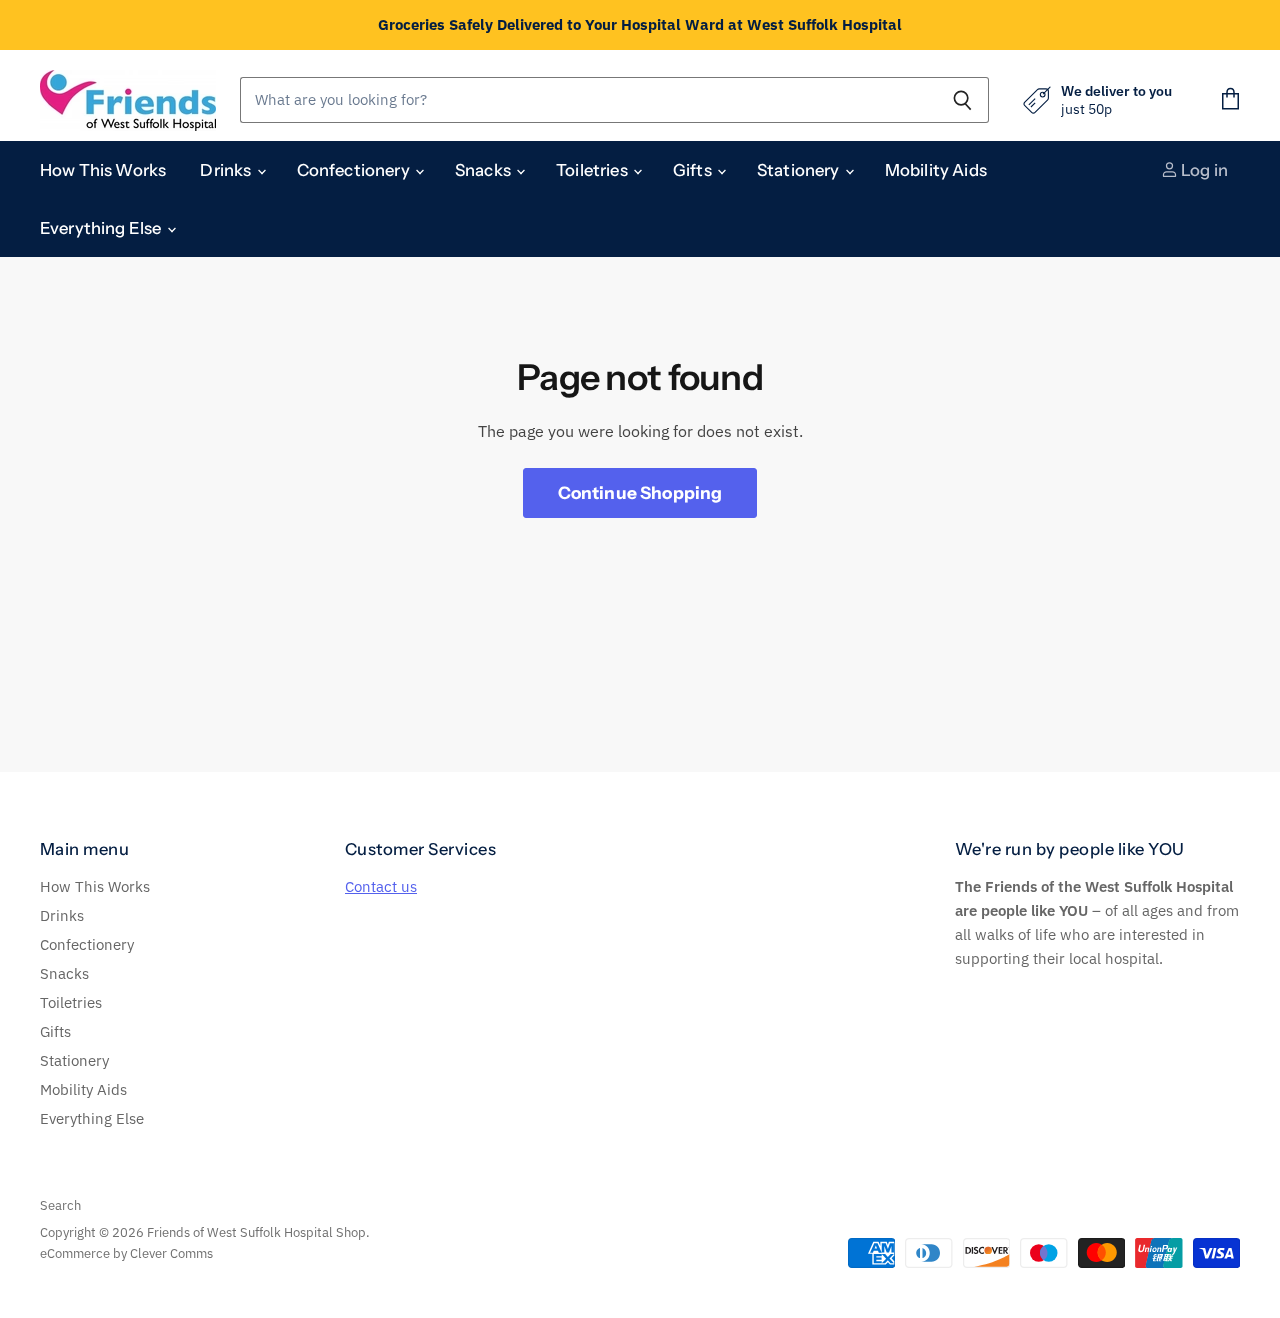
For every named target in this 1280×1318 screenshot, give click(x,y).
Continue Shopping (640, 492)
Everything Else (102, 228)
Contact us (381, 886)
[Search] (962, 100)
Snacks (484, 170)
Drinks (227, 170)
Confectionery (355, 170)
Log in (1203, 170)
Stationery (800, 170)
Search (60, 1205)
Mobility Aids (936, 170)
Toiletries (593, 170)
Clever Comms (171, 1253)
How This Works (103, 170)
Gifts (694, 170)
